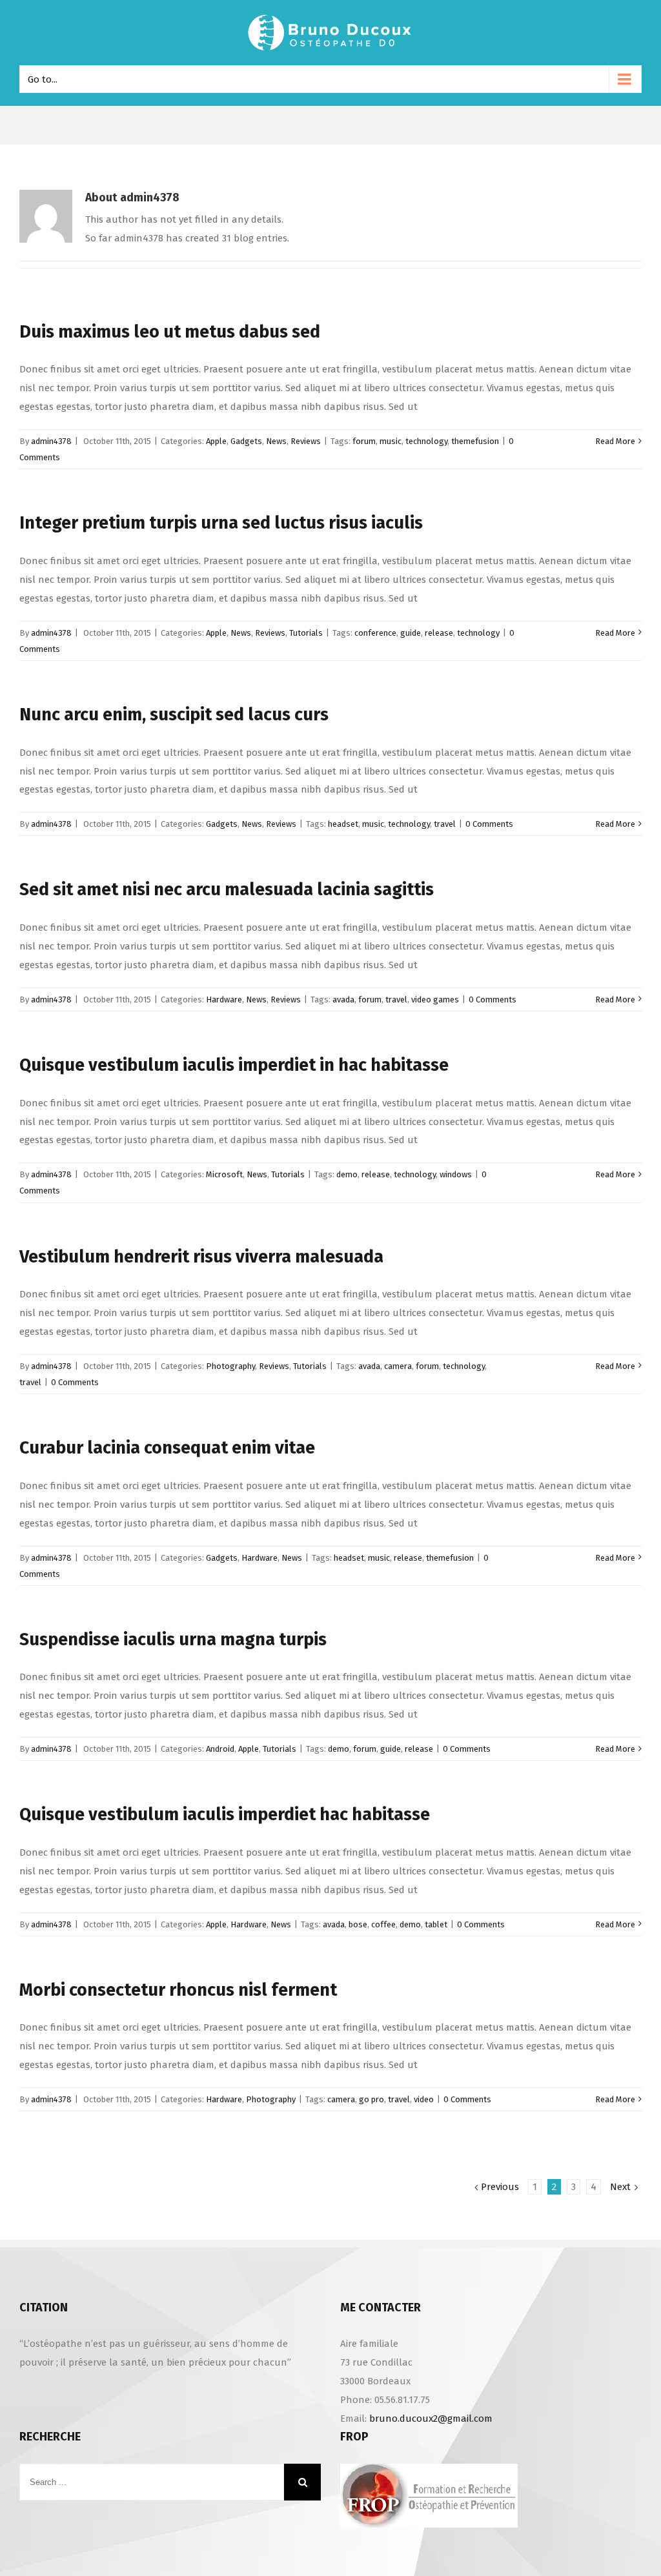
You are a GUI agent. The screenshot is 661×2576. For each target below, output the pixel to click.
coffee (383, 1924)
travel (445, 824)
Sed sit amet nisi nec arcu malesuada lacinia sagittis (227, 889)
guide (411, 633)
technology (426, 441)
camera (398, 1366)
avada (343, 999)
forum (364, 441)
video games (435, 999)
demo (347, 1174)
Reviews (306, 441)
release (439, 633)
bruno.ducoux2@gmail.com (431, 2419)
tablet (436, 1924)
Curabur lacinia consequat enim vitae (167, 1448)
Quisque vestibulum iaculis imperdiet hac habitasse (225, 1814)
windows (456, 1174)
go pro (371, 2099)
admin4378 (51, 441)
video (424, 2099)
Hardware (224, 999)
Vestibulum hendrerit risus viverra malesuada (201, 1257)
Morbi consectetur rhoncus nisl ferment (178, 1990)
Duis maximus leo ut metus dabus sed (170, 332)
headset (343, 824)
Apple (216, 441)
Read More (615, 441)
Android (220, 1749)
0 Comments (489, 824)
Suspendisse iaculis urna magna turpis (173, 1639)
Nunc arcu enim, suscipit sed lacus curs (174, 715)
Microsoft (224, 1174)
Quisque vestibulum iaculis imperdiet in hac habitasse (234, 1065)
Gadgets (246, 441)
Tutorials (306, 633)
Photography (230, 1366)
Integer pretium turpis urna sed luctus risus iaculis (221, 523)
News (276, 441)
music (391, 441)
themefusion (475, 441)
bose (358, 1924)
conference (375, 633)
